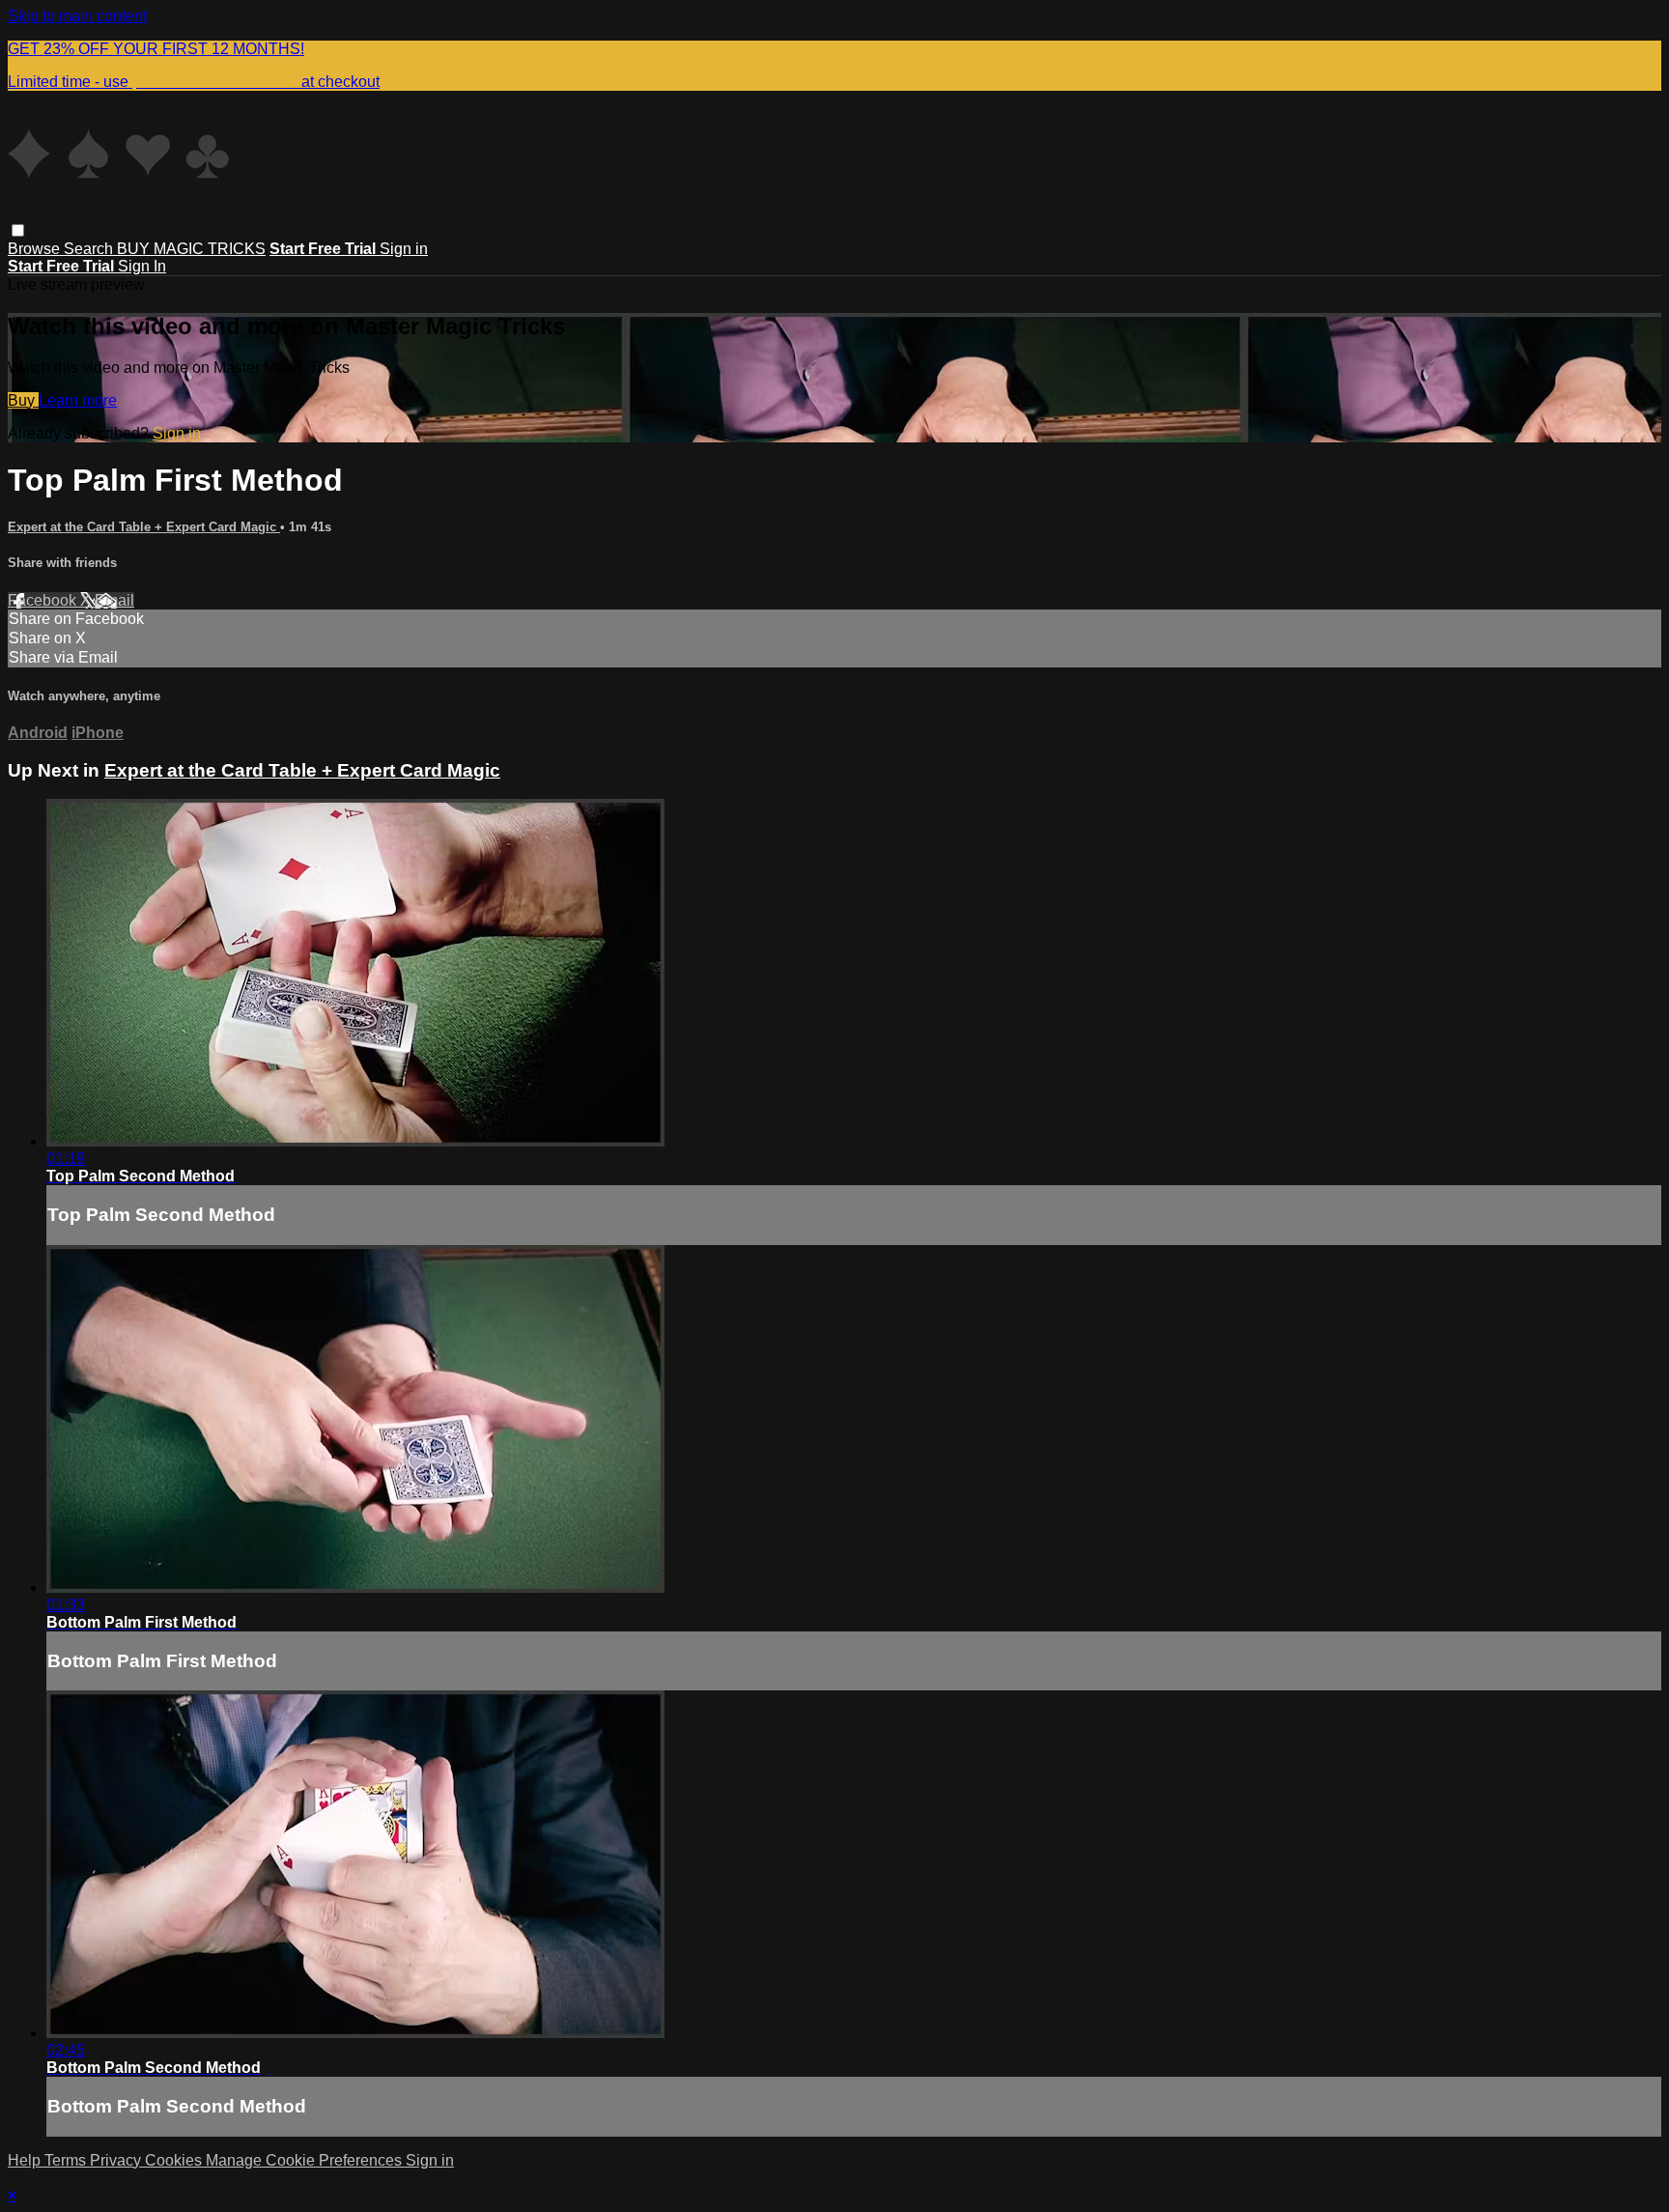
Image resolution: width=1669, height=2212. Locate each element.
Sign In (142, 266)
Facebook (44, 600)
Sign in (404, 249)
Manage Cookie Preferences (306, 2160)
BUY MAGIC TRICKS (191, 249)
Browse (36, 249)
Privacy (117, 2160)
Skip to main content (77, 16)
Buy (23, 400)
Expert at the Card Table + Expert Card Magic (144, 527)
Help (26, 2160)
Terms (67, 2160)
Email (114, 600)
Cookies (175, 2160)
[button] (18, 230)
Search (90, 249)
